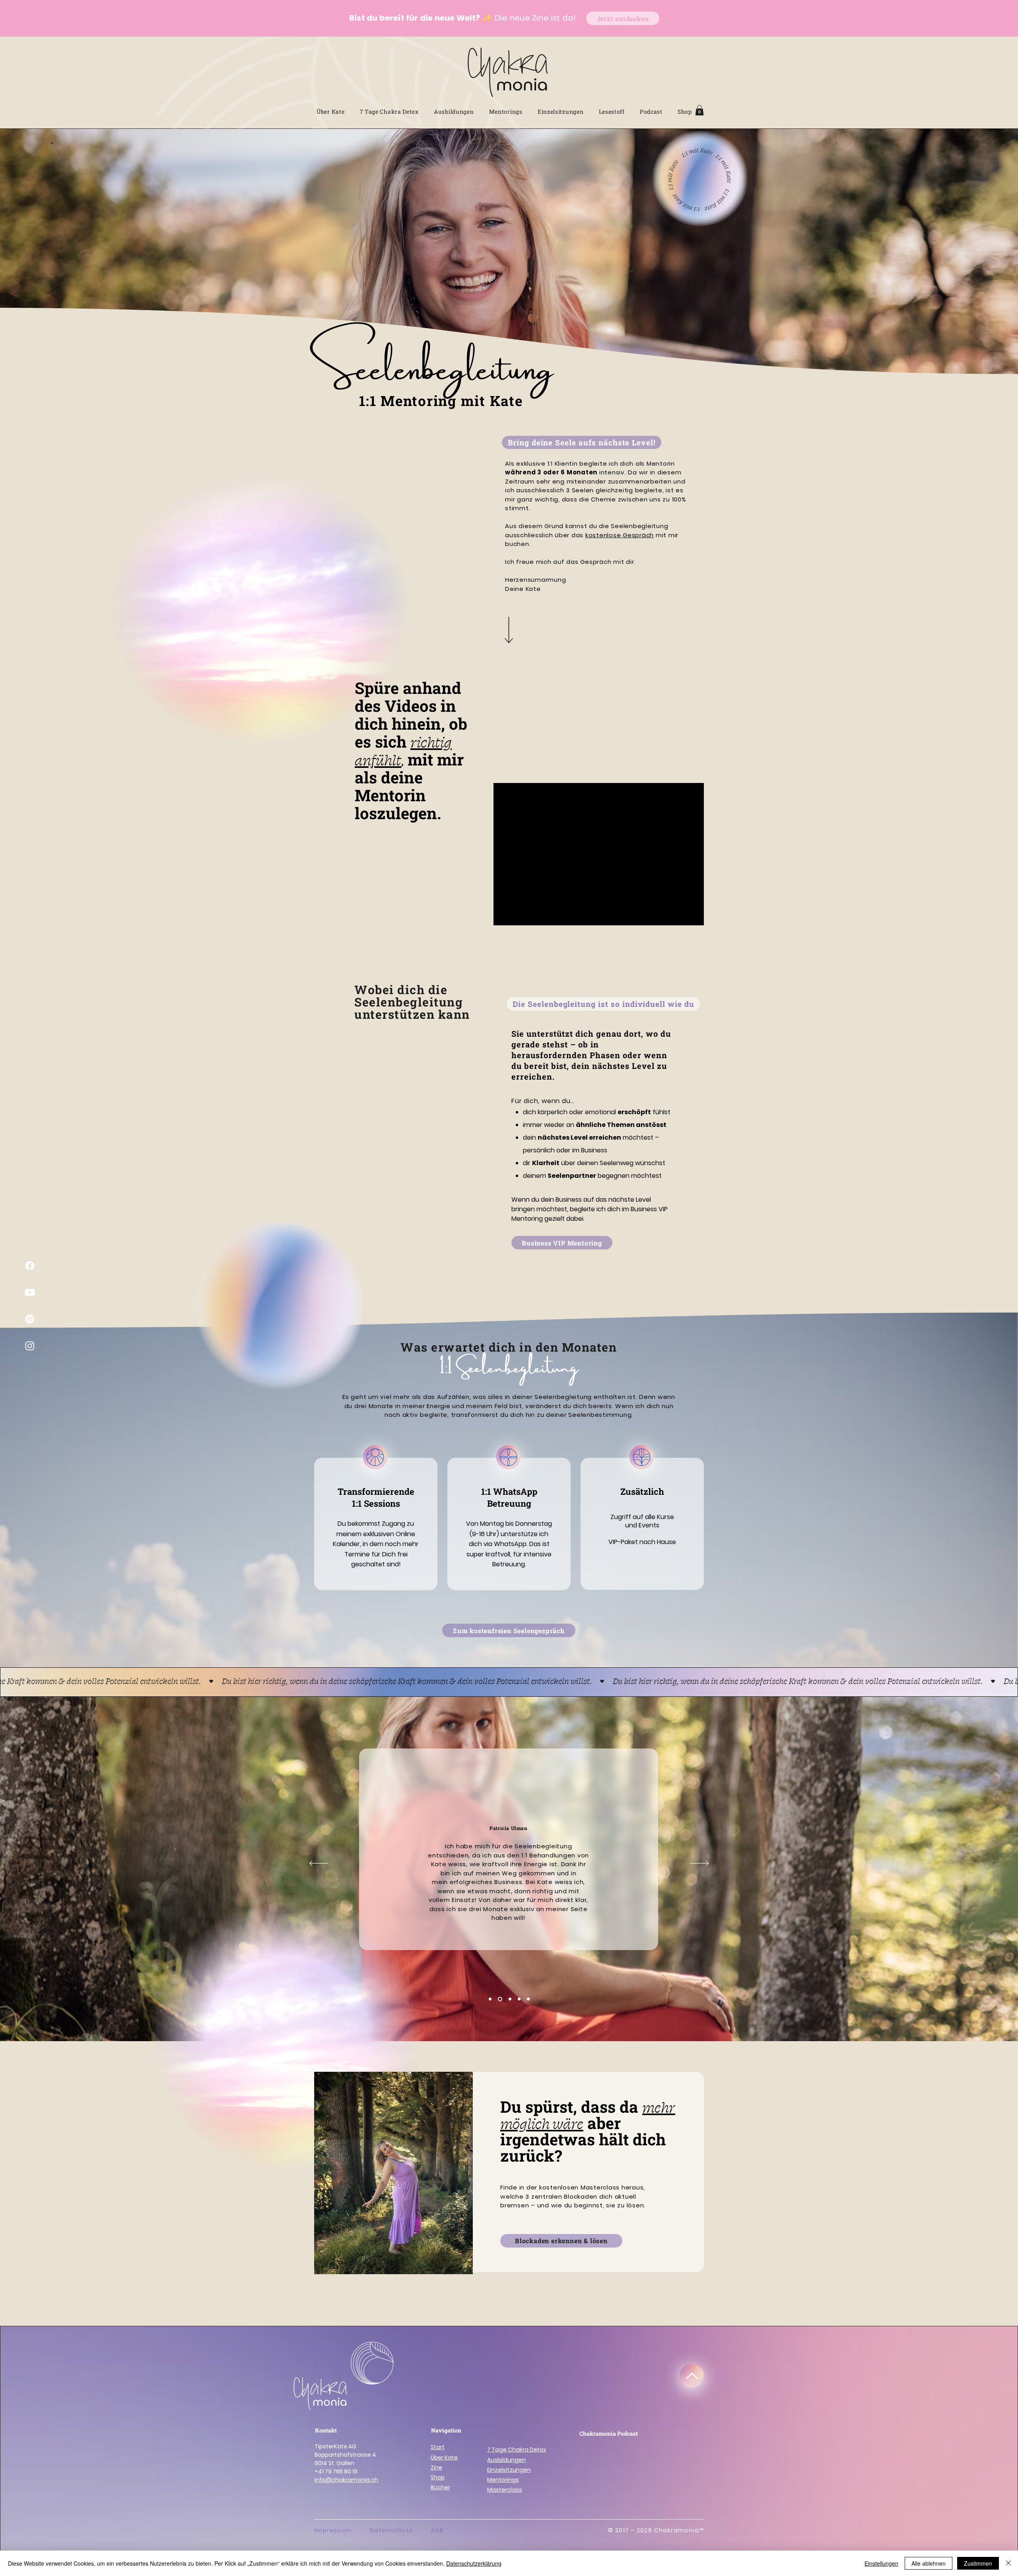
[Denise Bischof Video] (519, 1999)
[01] (375, 1457)
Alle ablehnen (929, 2563)
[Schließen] (1008, 2563)
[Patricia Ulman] (500, 1999)
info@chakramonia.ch (346, 2480)
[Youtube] (30, 1292)
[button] (699, 110)
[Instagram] (30, 1346)
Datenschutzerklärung (474, 2563)
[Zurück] (319, 1864)
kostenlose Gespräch (620, 535)
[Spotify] (30, 1319)
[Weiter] (700, 1864)
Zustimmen (978, 2563)
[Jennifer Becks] (490, 1999)
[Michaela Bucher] (528, 1999)
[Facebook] (30, 1266)
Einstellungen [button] (881, 2563)
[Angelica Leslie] (510, 1999)
